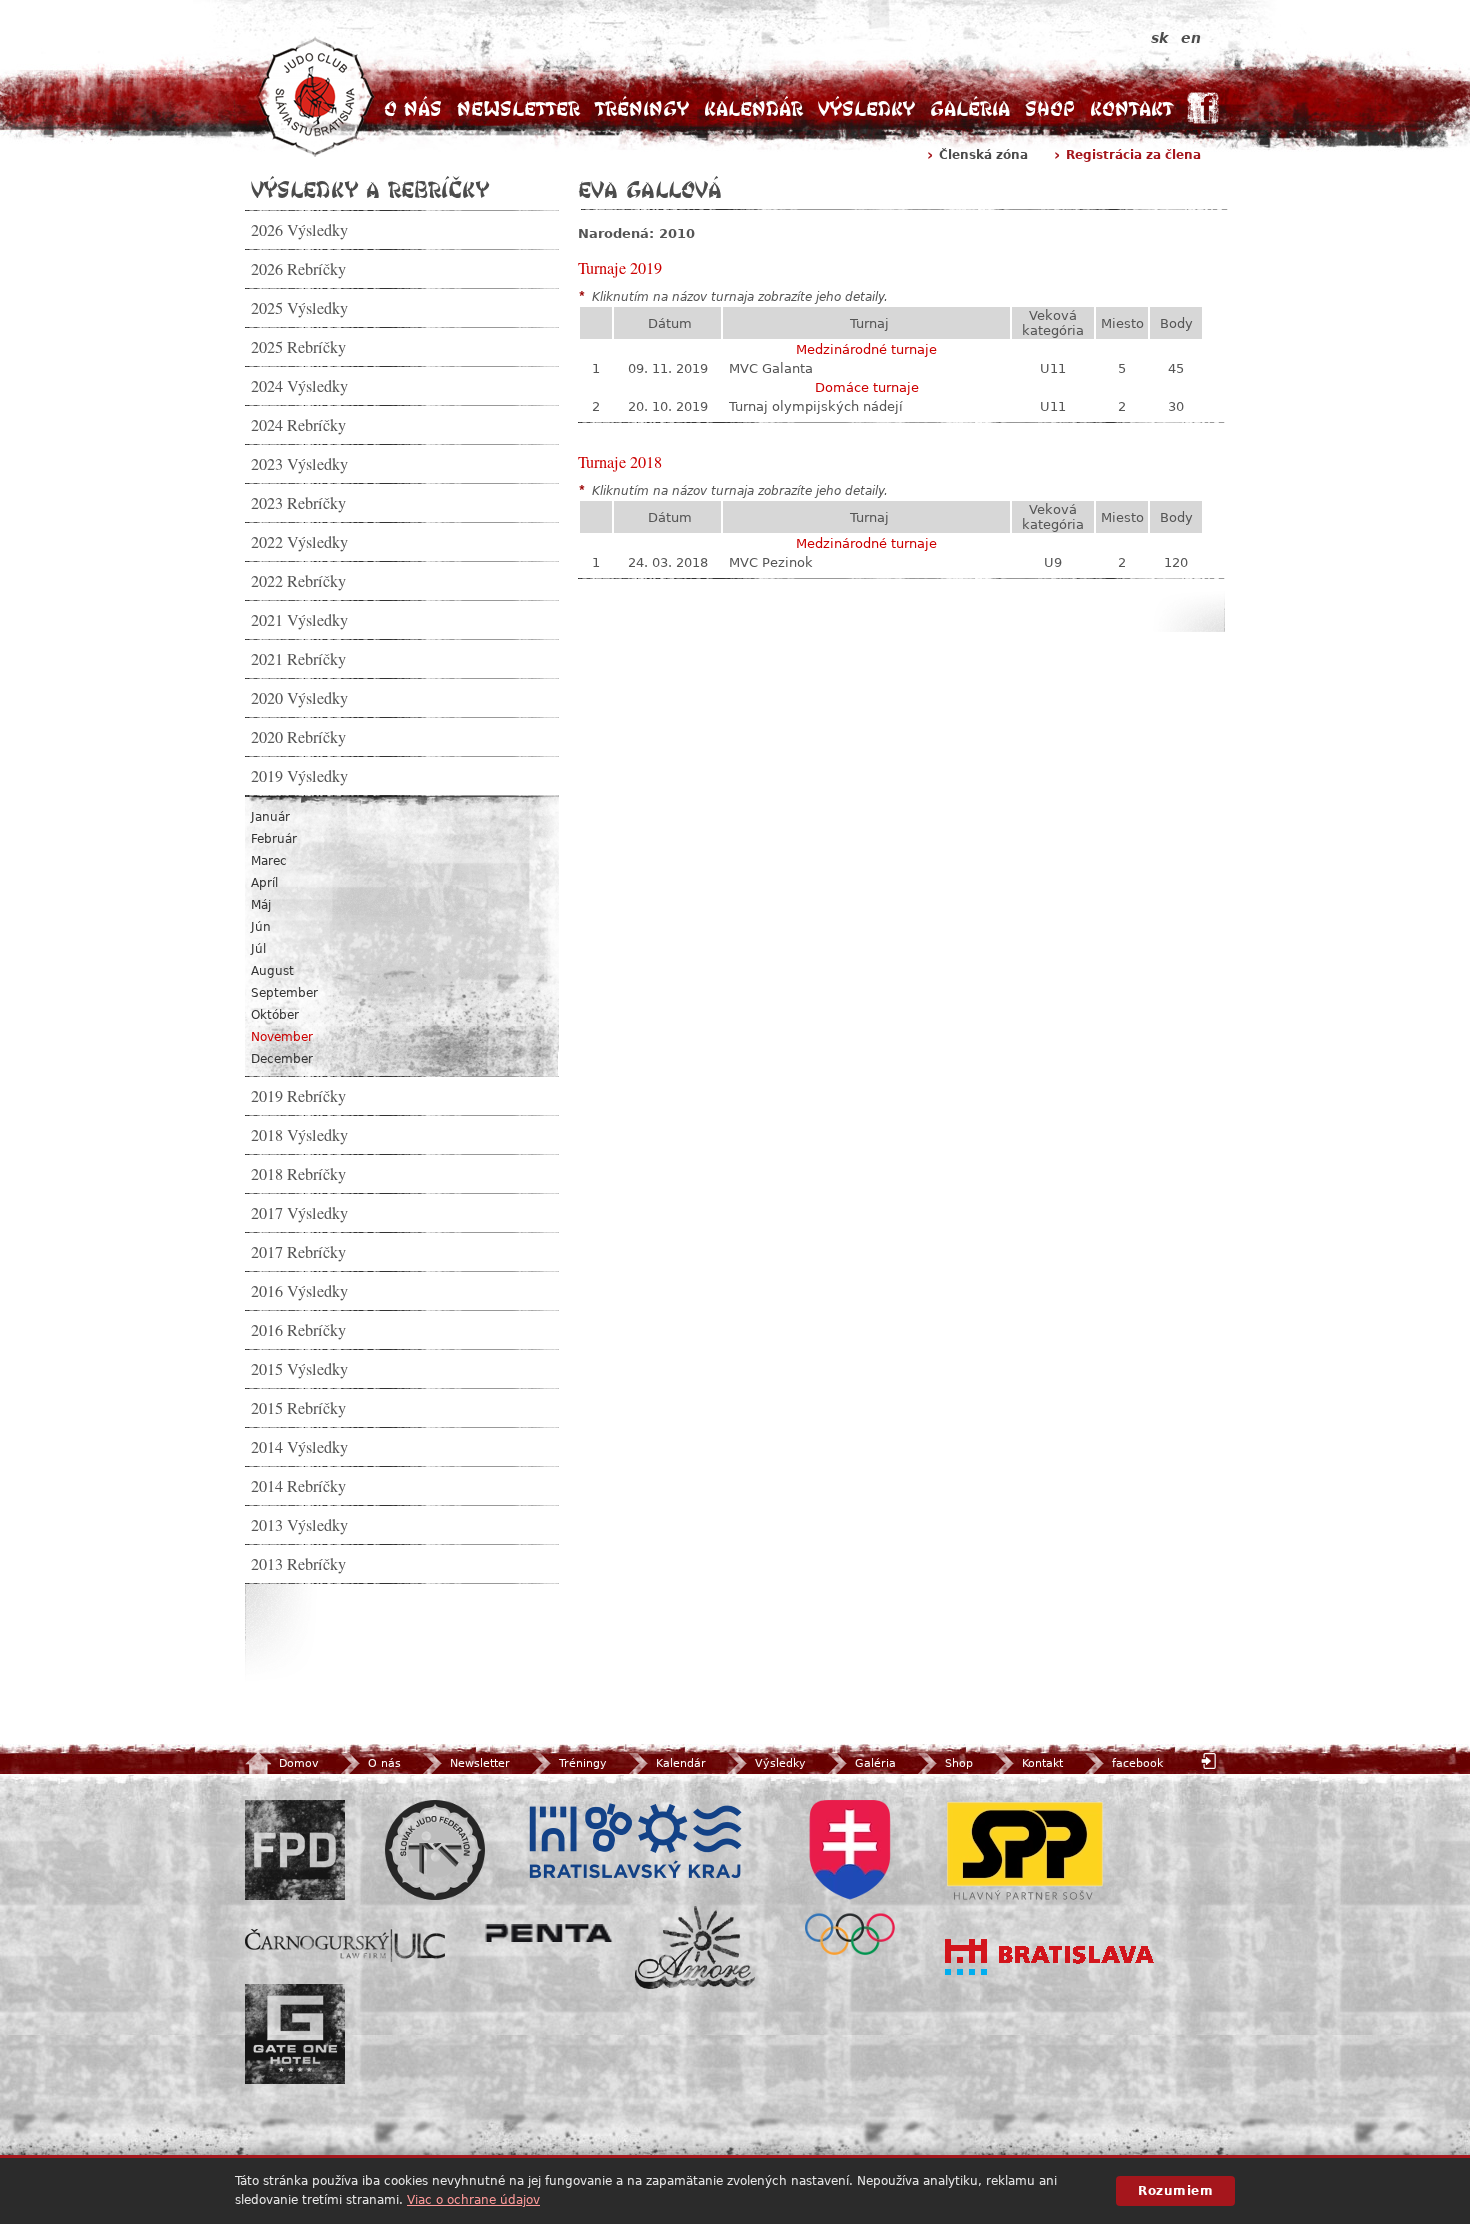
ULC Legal (345, 1945)
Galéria (970, 108)
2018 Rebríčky (298, 1174)
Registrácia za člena (1133, 155)
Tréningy (642, 108)
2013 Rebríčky (298, 1564)
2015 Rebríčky (298, 1408)
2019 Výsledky (299, 776)
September (284, 993)
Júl (258, 949)
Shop (1050, 108)
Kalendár (753, 108)
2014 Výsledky (299, 1447)
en (1191, 38)
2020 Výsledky (299, 698)
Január (270, 817)
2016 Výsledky (299, 1291)
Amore (695, 1947)
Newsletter (518, 108)
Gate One (295, 2034)
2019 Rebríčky (298, 1096)
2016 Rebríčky (298, 1330)
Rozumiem (1175, 2191)
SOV (850, 1877)
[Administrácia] (1211, 1760)
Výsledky (866, 108)
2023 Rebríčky (298, 503)
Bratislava (1050, 1957)
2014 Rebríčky (298, 1486)
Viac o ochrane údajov (473, 2200)
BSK (635, 1842)
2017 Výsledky (299, 1213)
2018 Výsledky (299, 1135)
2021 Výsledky (299, 620)
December (282, 1059)
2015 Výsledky (299, 1369)
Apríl (264, 883)
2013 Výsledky (299, 1525)
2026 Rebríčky (298, 269)
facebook (1137, 1763)
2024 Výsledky (299, 386)
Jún (261, 927)
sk (1159, 38)
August (272, 971)
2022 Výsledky (299, 542)
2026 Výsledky (299, 230)
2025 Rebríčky (298, 347)
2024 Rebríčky (298, 425)
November (282, 1037)
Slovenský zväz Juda (435, 1850)
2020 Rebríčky (298, 737)
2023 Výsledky (299, 464)
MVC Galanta (771, 368)
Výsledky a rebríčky (370, 189)
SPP (1025, 1850)
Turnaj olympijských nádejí (816, 406)
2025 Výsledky (299, 308)
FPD (295, 1850)
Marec (269, 861)
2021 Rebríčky (298, 659)
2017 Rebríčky (298, 1252)
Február (274, 839)
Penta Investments (549, 1933)
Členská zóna (983, 155)
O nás (413, 108)
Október (275, 1015)
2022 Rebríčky (298, 581)
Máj (261, 905)
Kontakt (1131, 108)
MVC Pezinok (771, 562)
